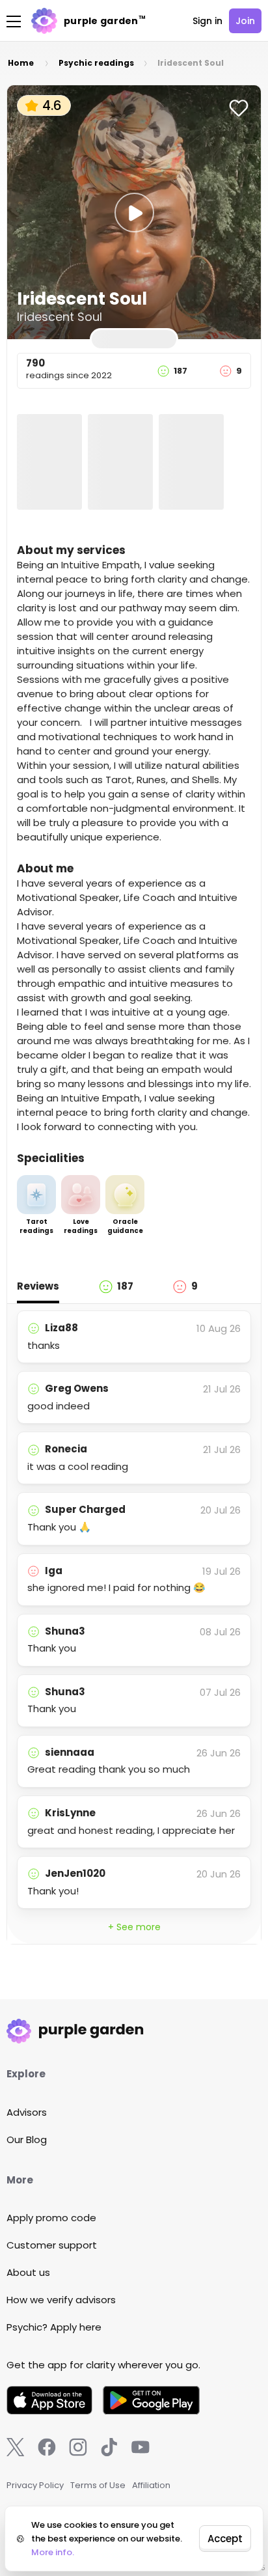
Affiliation (151, 2485)
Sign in (208, 21)
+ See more (134, 1927)
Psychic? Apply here (54, 2327)
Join (245, 21)
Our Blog (27, 2140)
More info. (53, 2552)
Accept (225, 2539)
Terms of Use (98, 2485)
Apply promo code (51, 2218)
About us (28, 2272)
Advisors (27, 2112)
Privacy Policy (35, 2485)
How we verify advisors (61, 2300)
